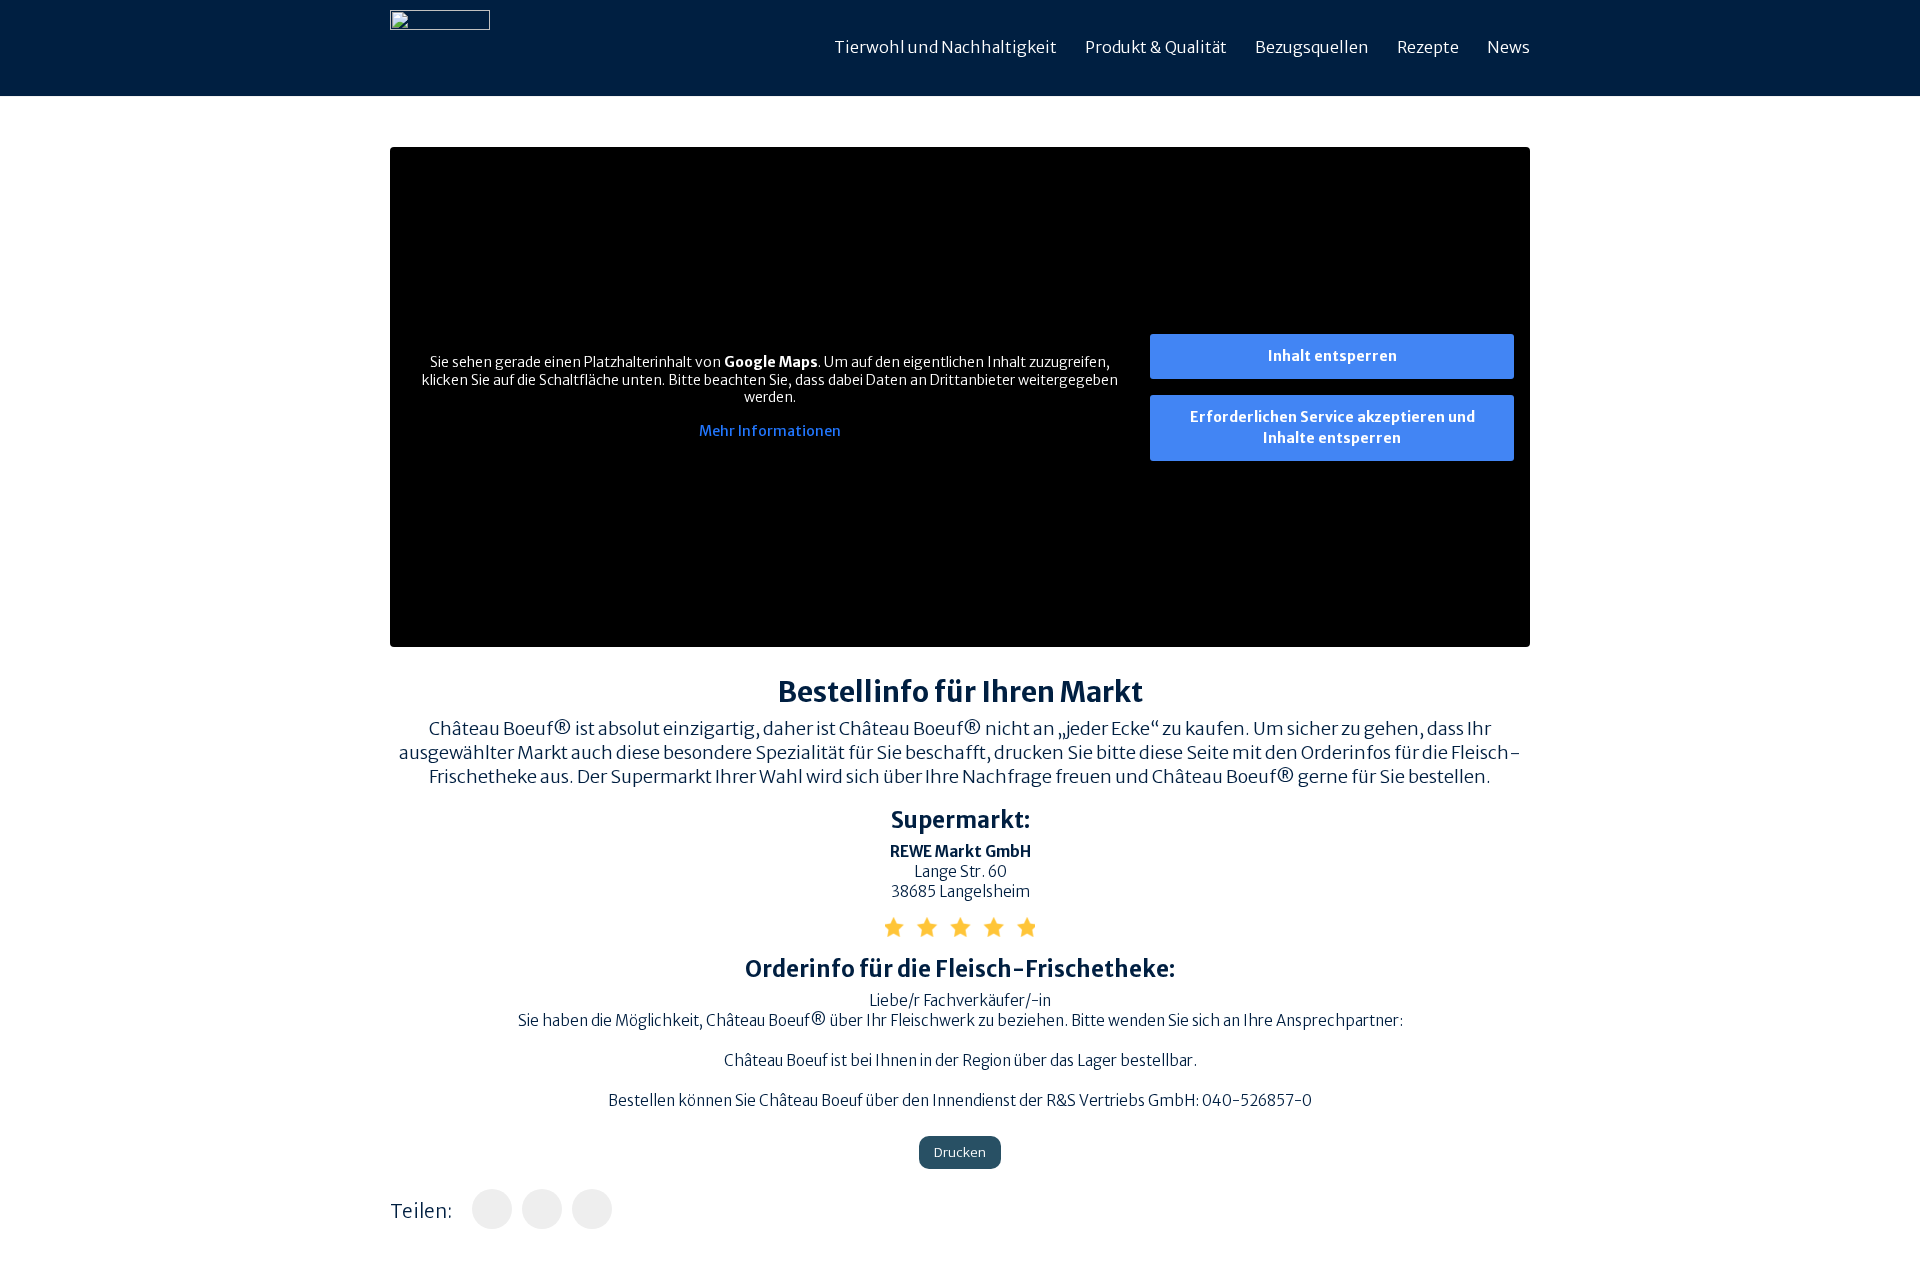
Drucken (960, 1152)
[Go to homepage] (440, 48)
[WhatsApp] (542, 1209)
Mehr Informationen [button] (770, 431)
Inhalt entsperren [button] (1332, 356)
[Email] (592, 1209)
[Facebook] (492, 1209)
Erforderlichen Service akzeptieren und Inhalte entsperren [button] (1332, 427)
